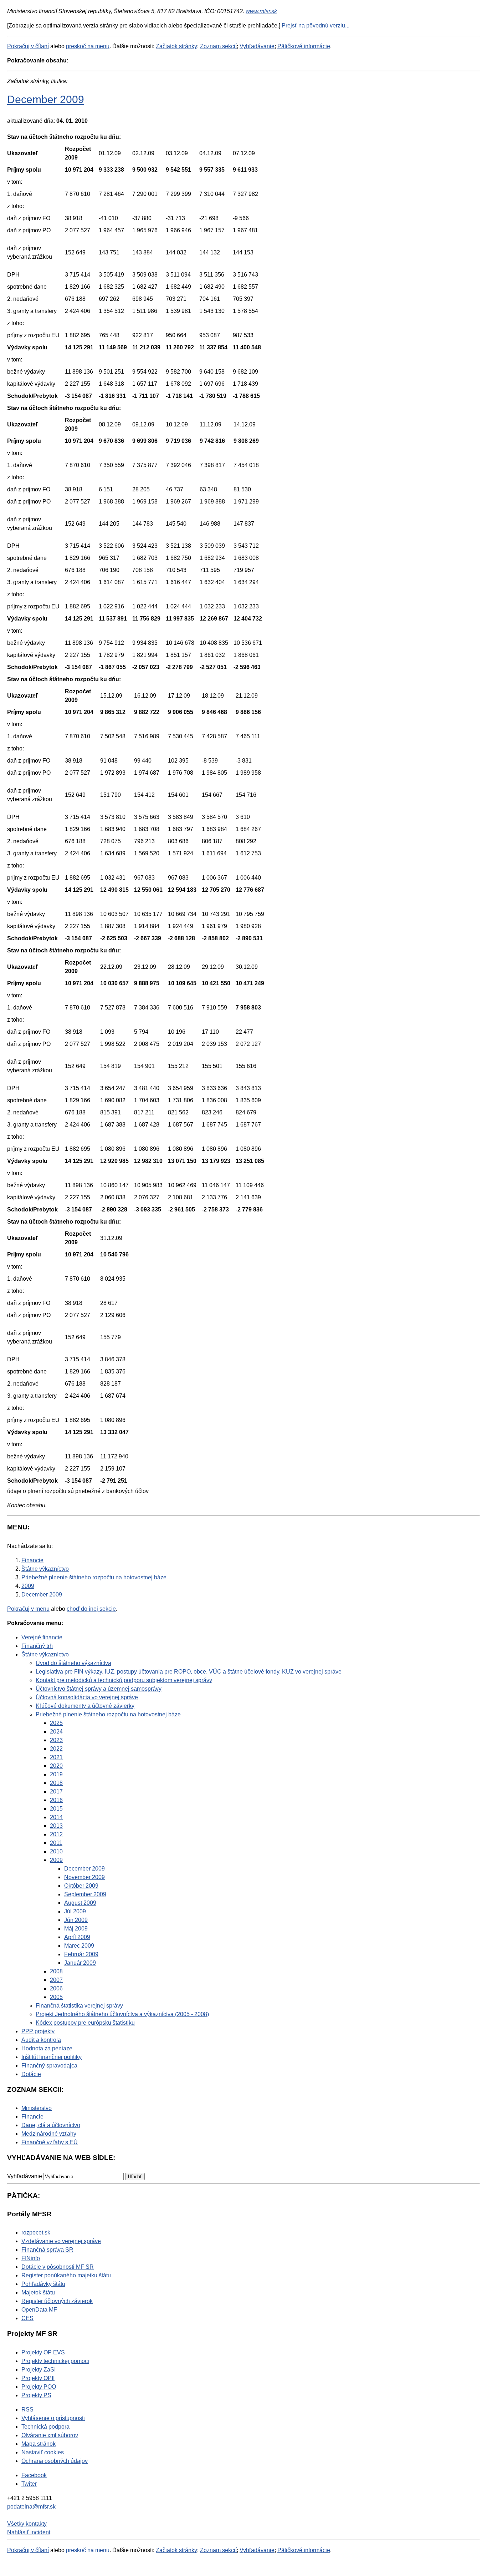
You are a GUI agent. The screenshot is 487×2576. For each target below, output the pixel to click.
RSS (27, 2410)
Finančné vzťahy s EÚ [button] (50, 2142)
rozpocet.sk (36, 2233)
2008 (56, 1971)
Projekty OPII (38, 2378)
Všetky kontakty (27, 2524)
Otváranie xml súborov (50, 2435)
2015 (56, 1809)
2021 (56, 1757)
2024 (56, 1732)
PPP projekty (38, 2031)
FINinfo (31, 2258)
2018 (56, 1783)
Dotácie (31, 2074)
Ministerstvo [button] (37, 2108)
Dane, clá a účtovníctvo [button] (51, 2125)
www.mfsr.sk (261, 11)
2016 (56, 1800)
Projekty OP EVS (43, 2352)
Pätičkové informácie (304, 46)
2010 (56, 1851)
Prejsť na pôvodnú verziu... (316, 26)
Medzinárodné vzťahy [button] (49, 2134)
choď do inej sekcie (91, 1609)
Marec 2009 (79, 1946)
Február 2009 (81, 1954)
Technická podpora (45, 2427)
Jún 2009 (76, 1920)
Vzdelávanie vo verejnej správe (61, 2241)
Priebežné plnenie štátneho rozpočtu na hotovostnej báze (108, 1714)
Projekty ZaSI (39, 2370)
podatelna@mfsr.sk (31, 2507)
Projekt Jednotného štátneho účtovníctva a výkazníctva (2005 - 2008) (122, 2014)
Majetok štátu (38, 2292)
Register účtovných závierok (57, 2301)
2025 (56, 1723)
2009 (56, 1860)
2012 (56, 1834)
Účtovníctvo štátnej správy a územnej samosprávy (99, 1689)
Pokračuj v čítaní (28, 46)
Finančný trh (37, 1646)
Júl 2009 (75, 1911)
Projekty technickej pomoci (55, 2361)
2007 (56, 1980)
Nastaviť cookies (43, 2452)
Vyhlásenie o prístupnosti (53, 2418)
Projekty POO (39, 2387)
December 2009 (46, 99)
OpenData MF (39, 2310)
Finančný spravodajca (49, 2066)
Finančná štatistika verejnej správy (79, 2006)
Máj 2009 (76, 1929)
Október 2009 (81, 1886)
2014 (56, 1817)
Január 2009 (80, 1963)
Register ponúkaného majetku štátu (66, 2275)
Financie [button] (32, 2117)
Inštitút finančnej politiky (52, 2057)
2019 (56, 1774)
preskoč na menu (88, 46)
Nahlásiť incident (29, 2532)
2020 (56, 1766)
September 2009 (85, 1894)
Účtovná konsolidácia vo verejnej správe (87, 1697)
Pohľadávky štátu (43, 2284)
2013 (56, 1826)
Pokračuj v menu (28, 1609)
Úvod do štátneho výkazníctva (73, 1663)
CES (27, 2318)
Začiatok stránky (176, 46)
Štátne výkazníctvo (45, 1654)
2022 (56, 1749)
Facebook (34, 2475)
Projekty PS (36, 2395)
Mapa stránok (39, 2444)
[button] (135, 2177)
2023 (56, 1740)
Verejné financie (42, 1637)
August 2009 (80, 1903)
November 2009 (84, 1877)
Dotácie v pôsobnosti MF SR (58, 2267)
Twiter (29, 2484)
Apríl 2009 (77, 1937)
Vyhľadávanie (257, 46)
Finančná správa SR (47, 2250)
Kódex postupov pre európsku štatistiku (85, 2023)
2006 (56, 1988)
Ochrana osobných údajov (55, 2461)
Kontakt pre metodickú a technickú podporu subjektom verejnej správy (124, 1680)
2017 (56, 1791)
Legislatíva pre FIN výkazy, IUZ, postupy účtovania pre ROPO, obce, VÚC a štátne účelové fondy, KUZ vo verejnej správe (189, 1672)
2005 (56, 1997)
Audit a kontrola (41, 2040)
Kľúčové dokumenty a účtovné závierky (85, 1706)
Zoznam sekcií (218, 46)
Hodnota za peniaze (47, 2048)
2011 (56, 1843)
